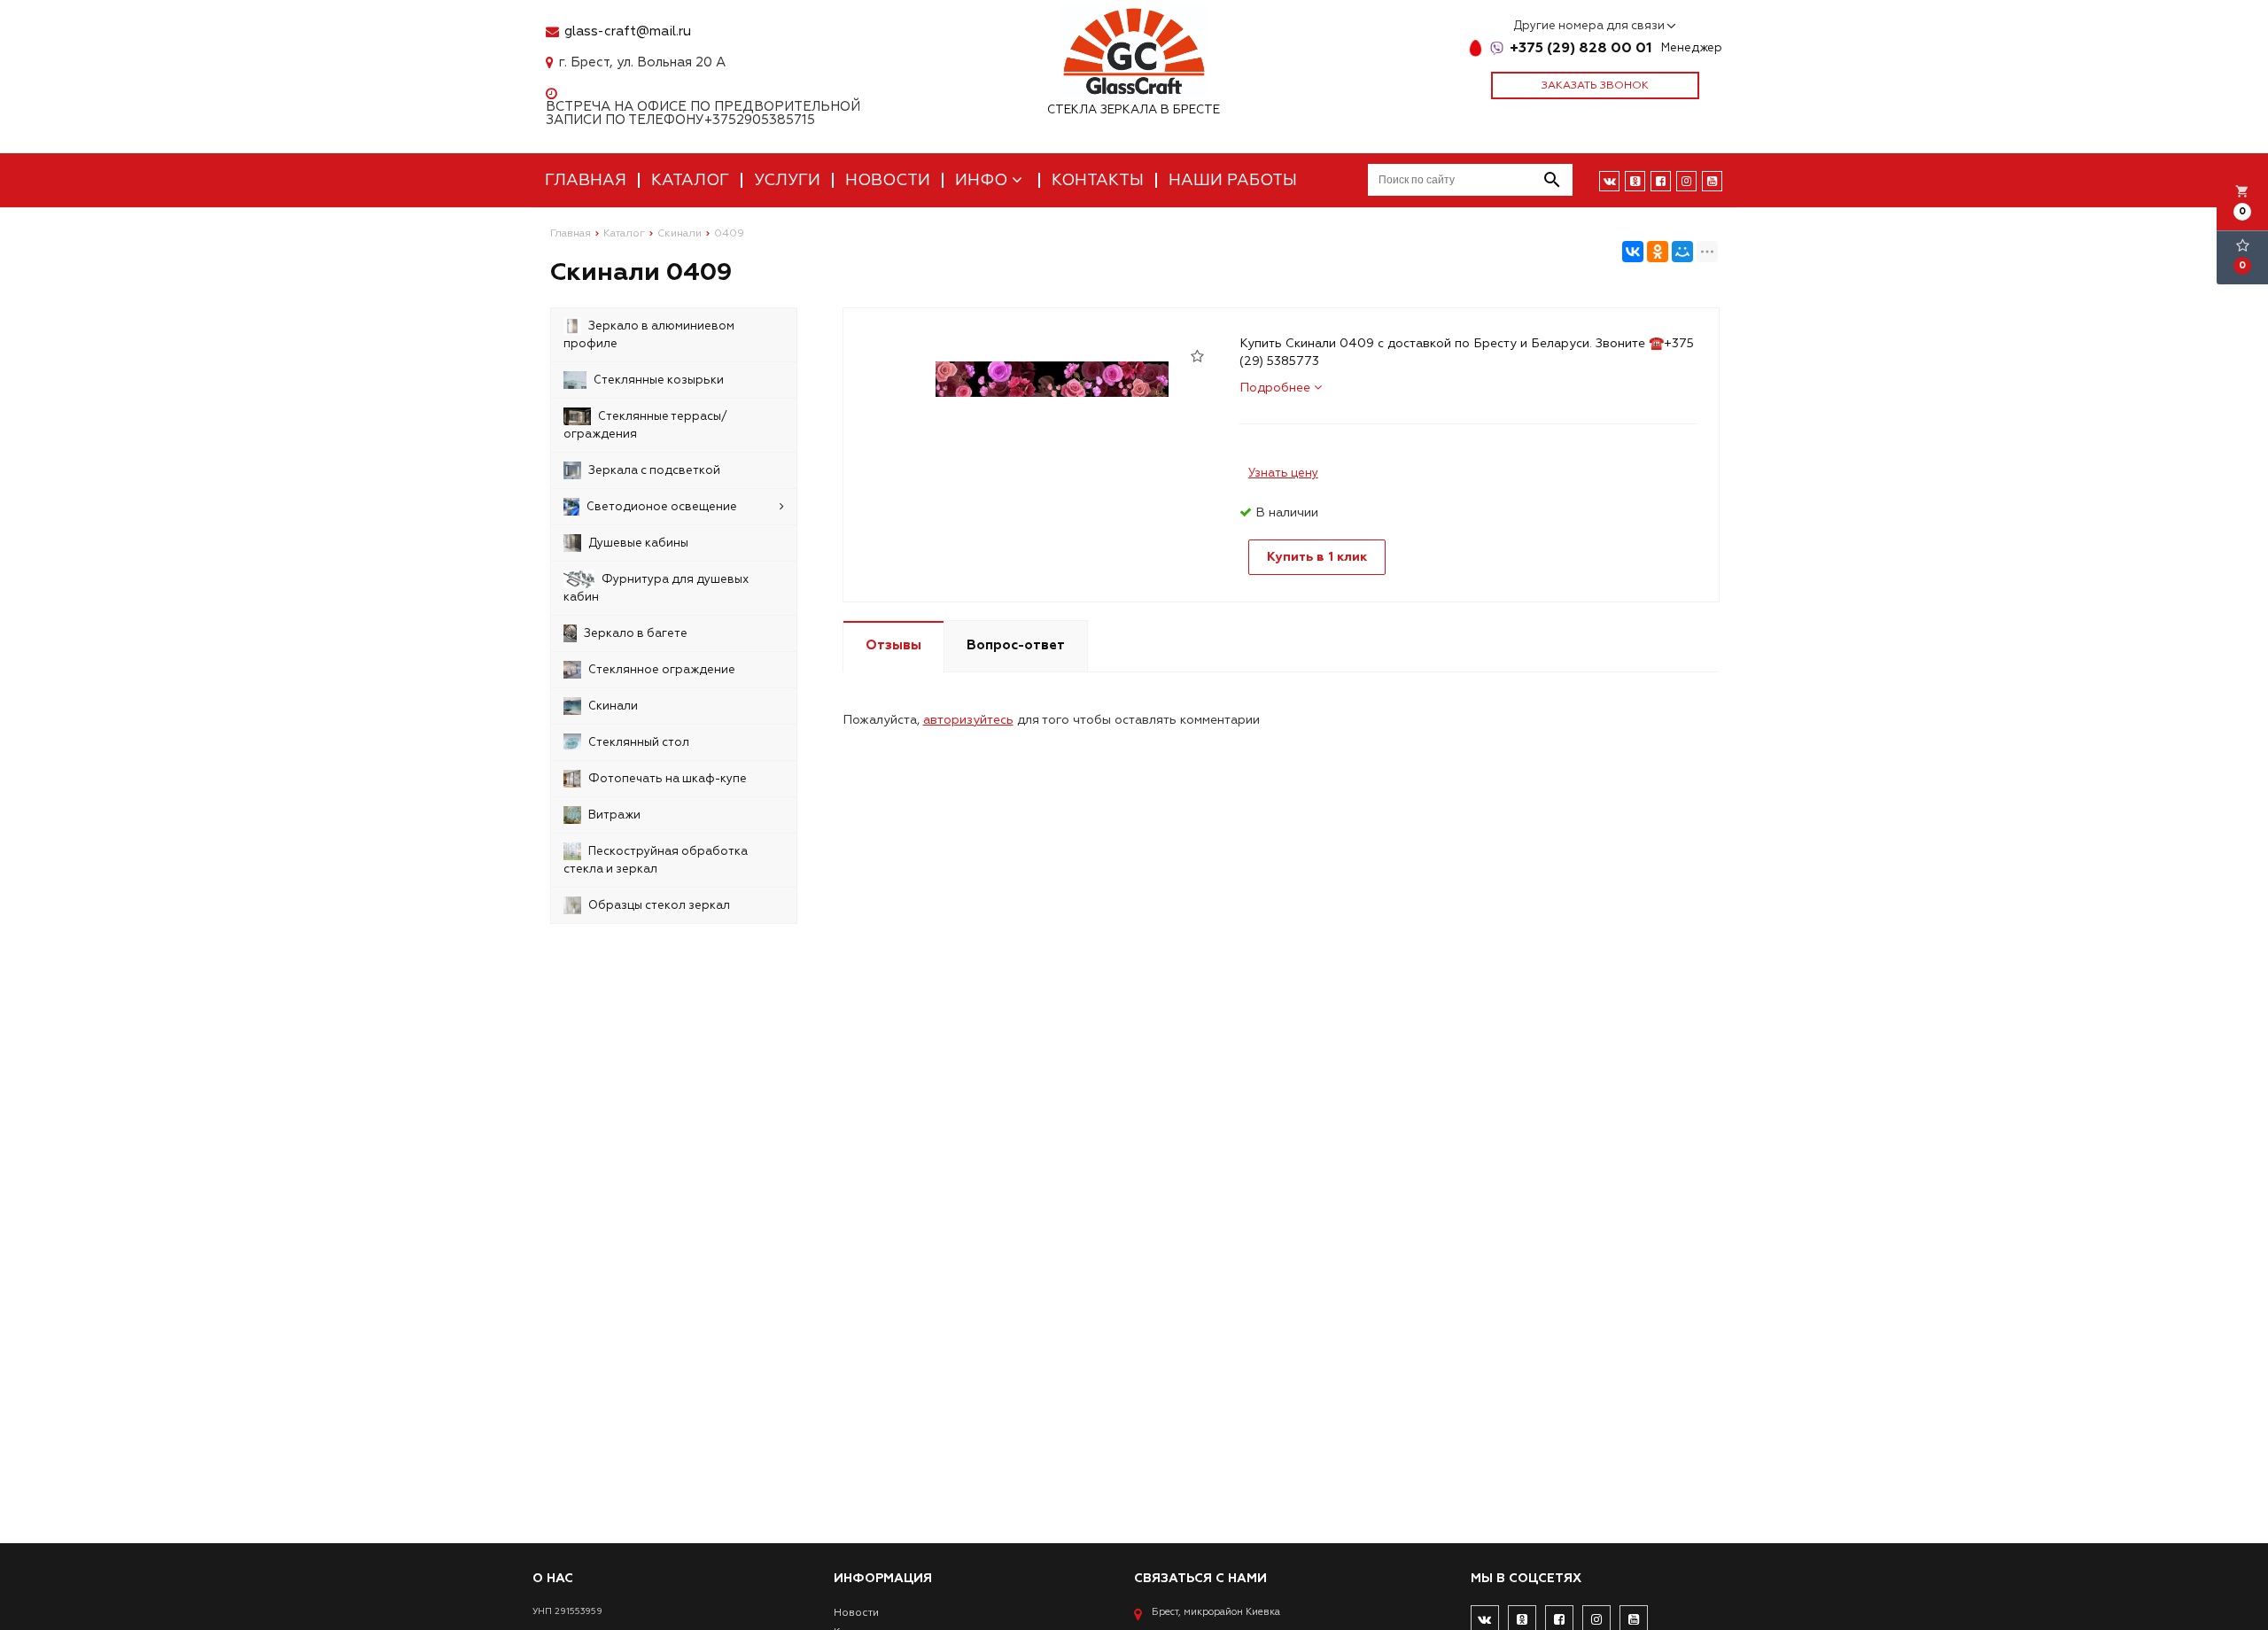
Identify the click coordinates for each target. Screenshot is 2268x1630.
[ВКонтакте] (1633, 252)
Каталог (690, 180)
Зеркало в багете (636, 633)
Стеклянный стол (639, 742)
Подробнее (1277, 388)
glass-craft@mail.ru (628, 31)
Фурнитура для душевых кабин (656, 588)
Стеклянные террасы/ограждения (645, 425)
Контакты (1098, 180)
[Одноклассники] (1658, 252)
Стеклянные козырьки (659, 380)
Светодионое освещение (662, 507)
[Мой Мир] (1682, 252)
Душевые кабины (638, 543)
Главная (586, 180)
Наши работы (1233, 180)
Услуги (787, 180)
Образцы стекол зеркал (659, 905)
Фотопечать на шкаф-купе (668, 779)
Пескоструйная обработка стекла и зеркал (656, 860)
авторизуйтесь (968, 720)
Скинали (613, 706)
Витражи (614, 815)
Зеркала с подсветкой (654, 470)
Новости (888, 180)
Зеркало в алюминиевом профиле (649, 335)
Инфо (983, 180)
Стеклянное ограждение (662, 670)
